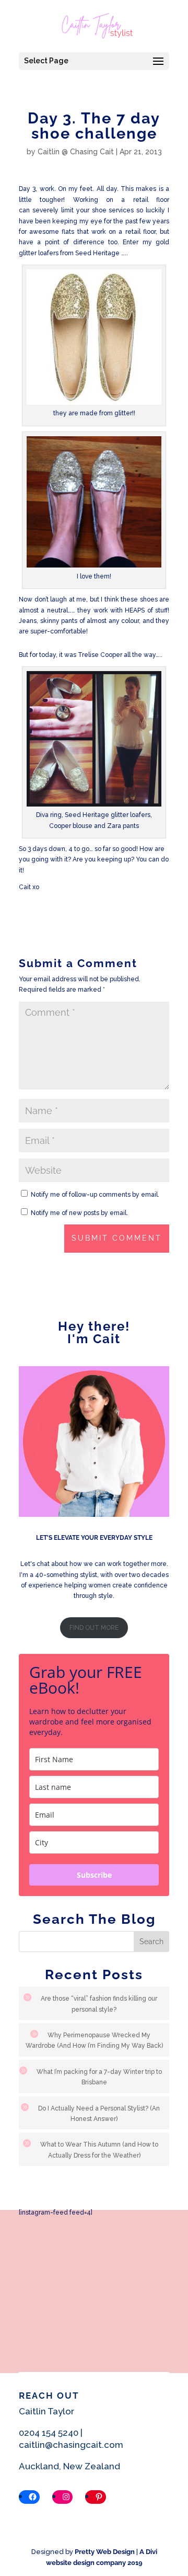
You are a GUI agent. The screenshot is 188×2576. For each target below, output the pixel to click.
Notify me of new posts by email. (79, 1213)
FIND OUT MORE (94, 1628)
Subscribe (94, 1875)
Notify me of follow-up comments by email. (95, 1195)
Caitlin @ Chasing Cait (76, 152)
